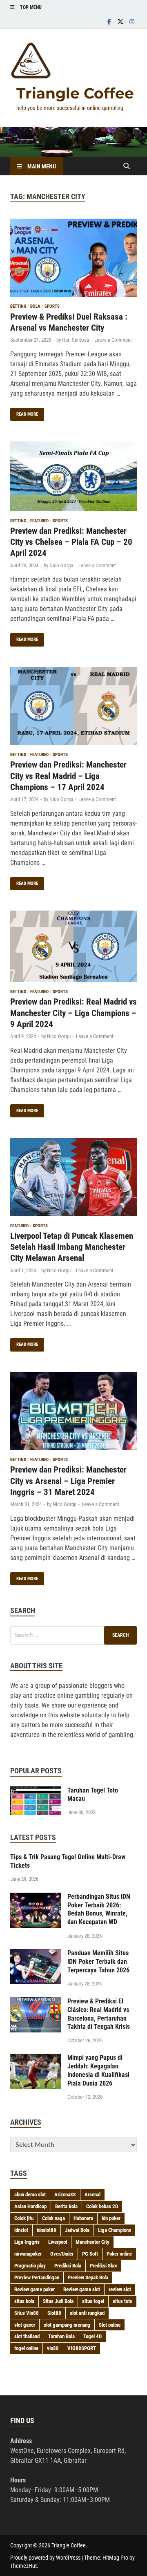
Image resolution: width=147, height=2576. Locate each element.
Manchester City (92, 2242)
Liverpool (58, 2242)
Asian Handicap (30, 2206)
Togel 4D (92, 2336)
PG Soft (90, 2254)
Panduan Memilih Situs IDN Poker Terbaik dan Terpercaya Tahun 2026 (98, 1962)
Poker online (119, 2254)
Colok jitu (24, 2218)
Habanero (83, 2218)
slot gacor (25, 2325)
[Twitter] (120, 21)
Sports (52, 306)
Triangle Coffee (75, 93)
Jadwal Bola (77, 2230)
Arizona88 (65, 2194)
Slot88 (54, 2313)
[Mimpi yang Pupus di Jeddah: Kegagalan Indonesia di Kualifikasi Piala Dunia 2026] (36, 2058)
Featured (39, 521)
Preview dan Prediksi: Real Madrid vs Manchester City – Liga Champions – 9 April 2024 (73, 1013)
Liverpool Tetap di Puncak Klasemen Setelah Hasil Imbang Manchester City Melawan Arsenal (72, 1247)
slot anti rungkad (87, 2313)
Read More (24, 412)
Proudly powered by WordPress (45, 2558)
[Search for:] (73, 1635)
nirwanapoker (28, 2254)
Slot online (110, 2325)
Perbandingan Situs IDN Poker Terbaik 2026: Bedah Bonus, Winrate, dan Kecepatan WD (99, 1909)
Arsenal (92, 2194)
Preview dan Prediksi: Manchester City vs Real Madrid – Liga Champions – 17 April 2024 (68, 776)
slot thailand (27, 2336)
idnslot (21, 2230)
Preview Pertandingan (37, 2277)
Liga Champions (115, 2230)
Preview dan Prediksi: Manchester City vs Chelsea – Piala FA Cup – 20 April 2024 (71, 542)
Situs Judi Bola (58, 2301)
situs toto (122, 2301)
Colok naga (53, 2218)
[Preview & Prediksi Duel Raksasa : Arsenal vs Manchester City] (73, 259)
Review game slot (82, 2289)
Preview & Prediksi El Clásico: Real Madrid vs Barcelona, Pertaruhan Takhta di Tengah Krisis (99, 2014)
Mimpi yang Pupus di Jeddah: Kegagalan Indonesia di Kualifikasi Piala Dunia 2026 (98, 2070)
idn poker (111, 2218)
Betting (18, 306)
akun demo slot (30, 2194)
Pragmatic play (30, 2266)
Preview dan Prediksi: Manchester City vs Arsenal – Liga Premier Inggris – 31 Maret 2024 (68, 1481)
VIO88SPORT (82, 2348)
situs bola (24, 2301)
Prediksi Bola (68, 2266)
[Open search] (127, 167)
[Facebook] (109, 21)
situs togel (93, 2301)
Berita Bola (66, 2206)
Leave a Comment (113, 340)
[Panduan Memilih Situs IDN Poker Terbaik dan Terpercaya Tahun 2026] (36, 1954)
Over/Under (62, 2254)
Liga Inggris (27, 2242)
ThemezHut (23, 2566)
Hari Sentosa (76, 340)
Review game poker (35, 2289)
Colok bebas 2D (102, 2206)
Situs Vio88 (27, 2313)
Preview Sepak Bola (88, 2277)
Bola (35, 306)
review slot (120, 2289)
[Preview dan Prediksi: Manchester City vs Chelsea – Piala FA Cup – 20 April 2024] (73, 478)
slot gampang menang (67, 2325)
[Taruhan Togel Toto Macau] (36, 1791)
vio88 (53, 2348)
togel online (26, 2348)
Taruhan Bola (61, 2336)
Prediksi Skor (104, 2266)
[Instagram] (132, 21)
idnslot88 (47, 2230)
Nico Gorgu (61, 565)
